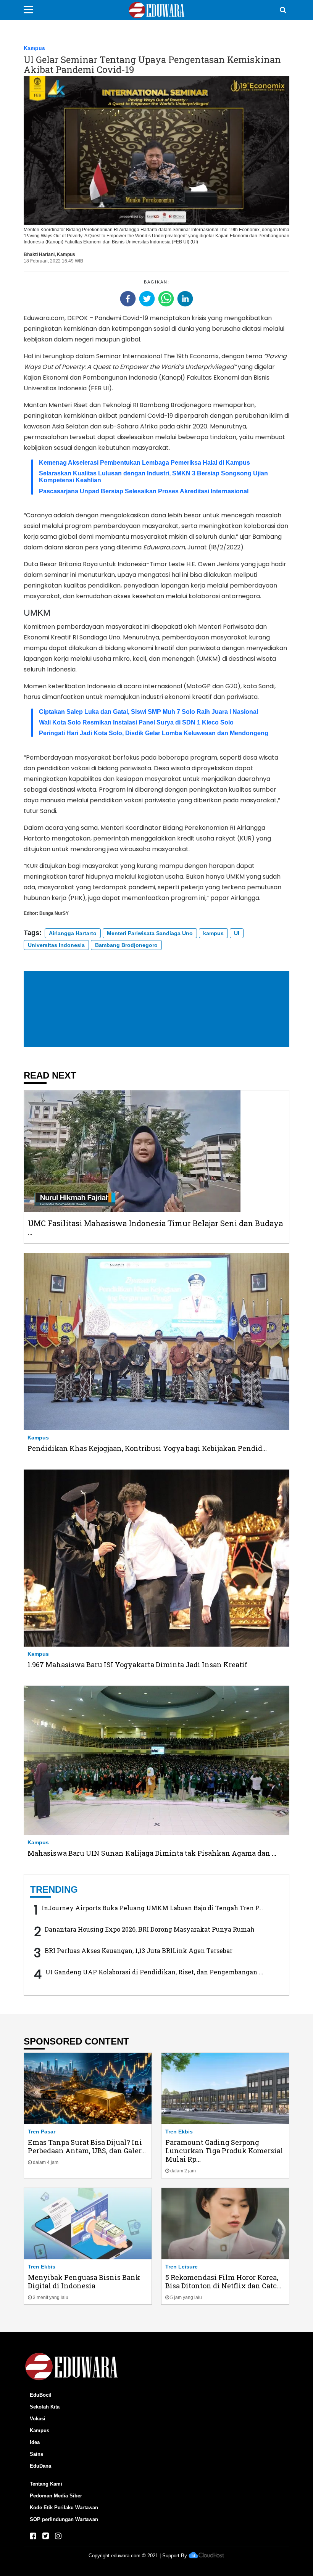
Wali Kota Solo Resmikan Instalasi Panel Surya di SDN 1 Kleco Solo (136, 722)
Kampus (34, 48)
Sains (36, 2454)
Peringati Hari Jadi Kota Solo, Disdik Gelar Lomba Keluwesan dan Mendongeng (154, 733)
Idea (35, 2442)
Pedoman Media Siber (56, 2496)
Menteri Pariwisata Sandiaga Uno (150, 933)
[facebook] (128, 299)
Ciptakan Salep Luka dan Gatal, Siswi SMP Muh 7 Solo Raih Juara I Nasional (148, 712)
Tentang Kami (46, 2484)
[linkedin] (185, 299)
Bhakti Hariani (39, 254)
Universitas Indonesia (56, 945)
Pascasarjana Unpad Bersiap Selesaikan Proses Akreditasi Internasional (144, 491)
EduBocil (41, 2395)
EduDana (40, 2466)
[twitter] (147, 299)
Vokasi (38, 2419)
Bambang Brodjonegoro (126, 945)
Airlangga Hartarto (73, 933)
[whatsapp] (166, 299)
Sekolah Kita (45, 2407)
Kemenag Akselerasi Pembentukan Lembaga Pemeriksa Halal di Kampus (144, 463)
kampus (213, 933)
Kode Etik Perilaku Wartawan (64, 2508)
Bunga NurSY (54, 913)
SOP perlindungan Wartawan (64, 2519)
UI (237, 933)
